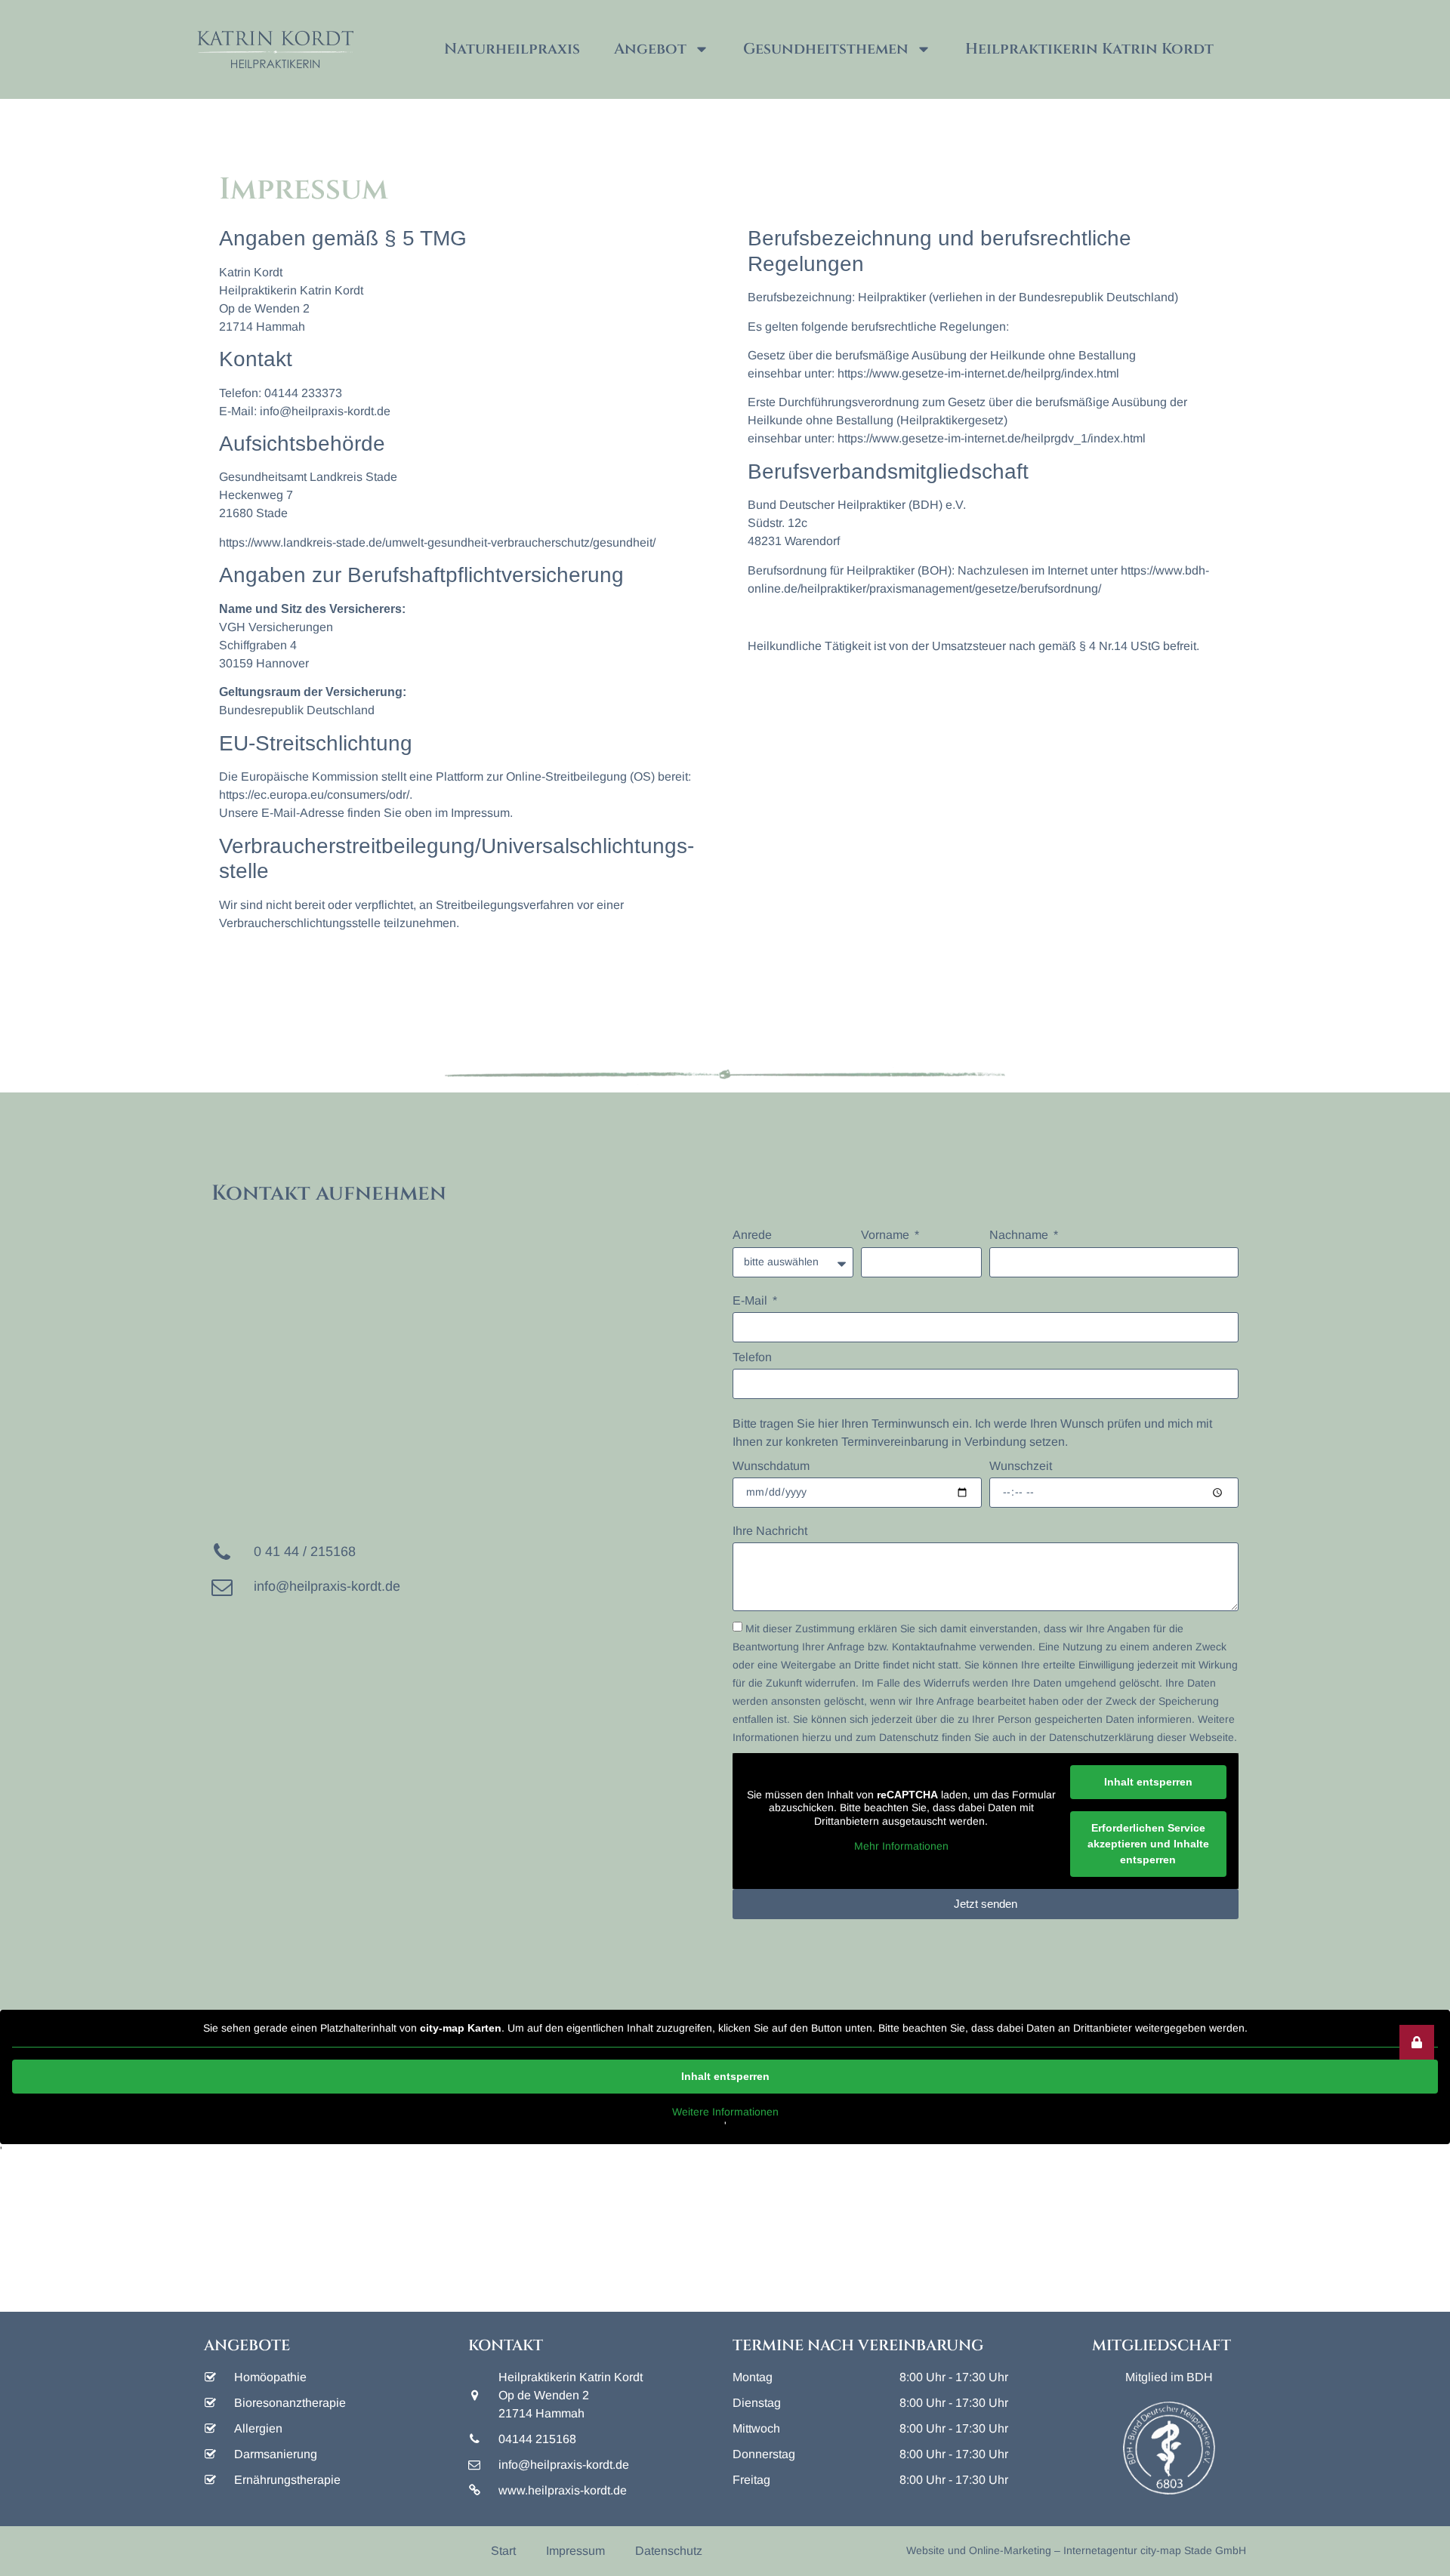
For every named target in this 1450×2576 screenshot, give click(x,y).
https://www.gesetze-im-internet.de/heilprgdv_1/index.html (992, 438)
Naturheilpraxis (512, 49)
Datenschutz (669, 2551)
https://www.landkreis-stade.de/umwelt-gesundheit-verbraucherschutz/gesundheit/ (437, 542)
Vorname (887, 1235)
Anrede (752, 1235)
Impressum (575, 2551)
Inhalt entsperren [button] (1148, 1782)
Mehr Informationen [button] (901, 1846)
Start (503, 2551)
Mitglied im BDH (1169, 2377)
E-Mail (751, 1300)
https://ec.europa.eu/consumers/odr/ (314, 795)
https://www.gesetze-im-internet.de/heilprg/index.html (978, 373)
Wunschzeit (1021, 1466)
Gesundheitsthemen (826, 49)
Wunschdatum (771, 1466)
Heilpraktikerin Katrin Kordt (1089, 49)
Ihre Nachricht (770, 1531)
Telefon (752, 1357)
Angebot (650, 49)
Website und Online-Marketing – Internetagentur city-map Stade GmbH (1076, 2550)
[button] (1417, 2042)
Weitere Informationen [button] (725, 2112)
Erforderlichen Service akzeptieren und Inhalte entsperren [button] (1148, 1844)
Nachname (1020, 1235)
